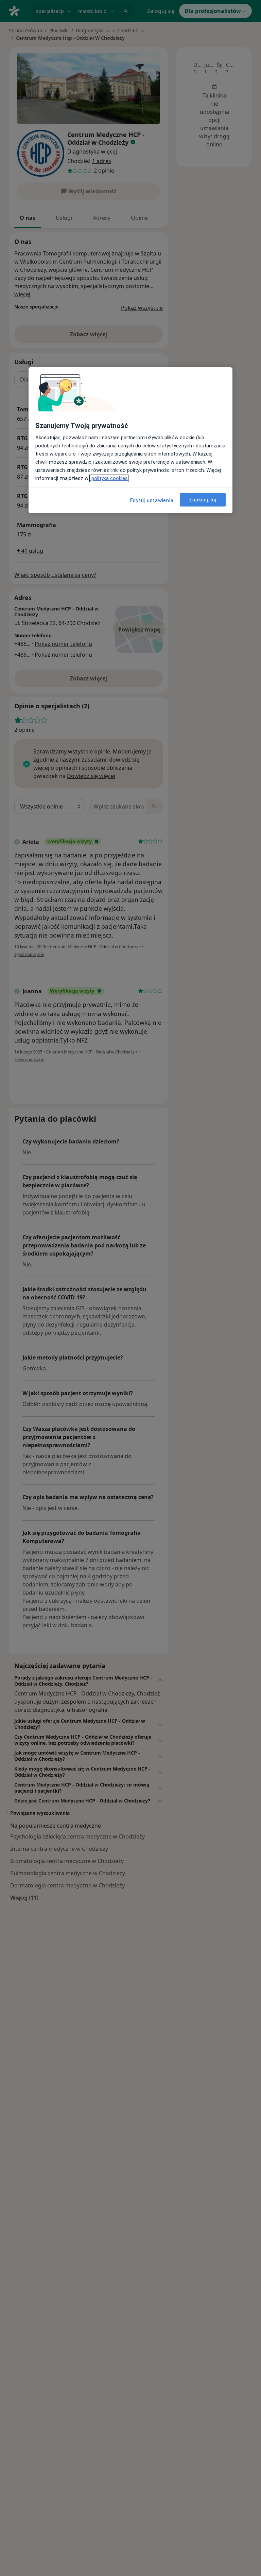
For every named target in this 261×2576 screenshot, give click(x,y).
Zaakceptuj (203, 500)
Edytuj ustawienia (152, 501)
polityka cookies (109, 479)
